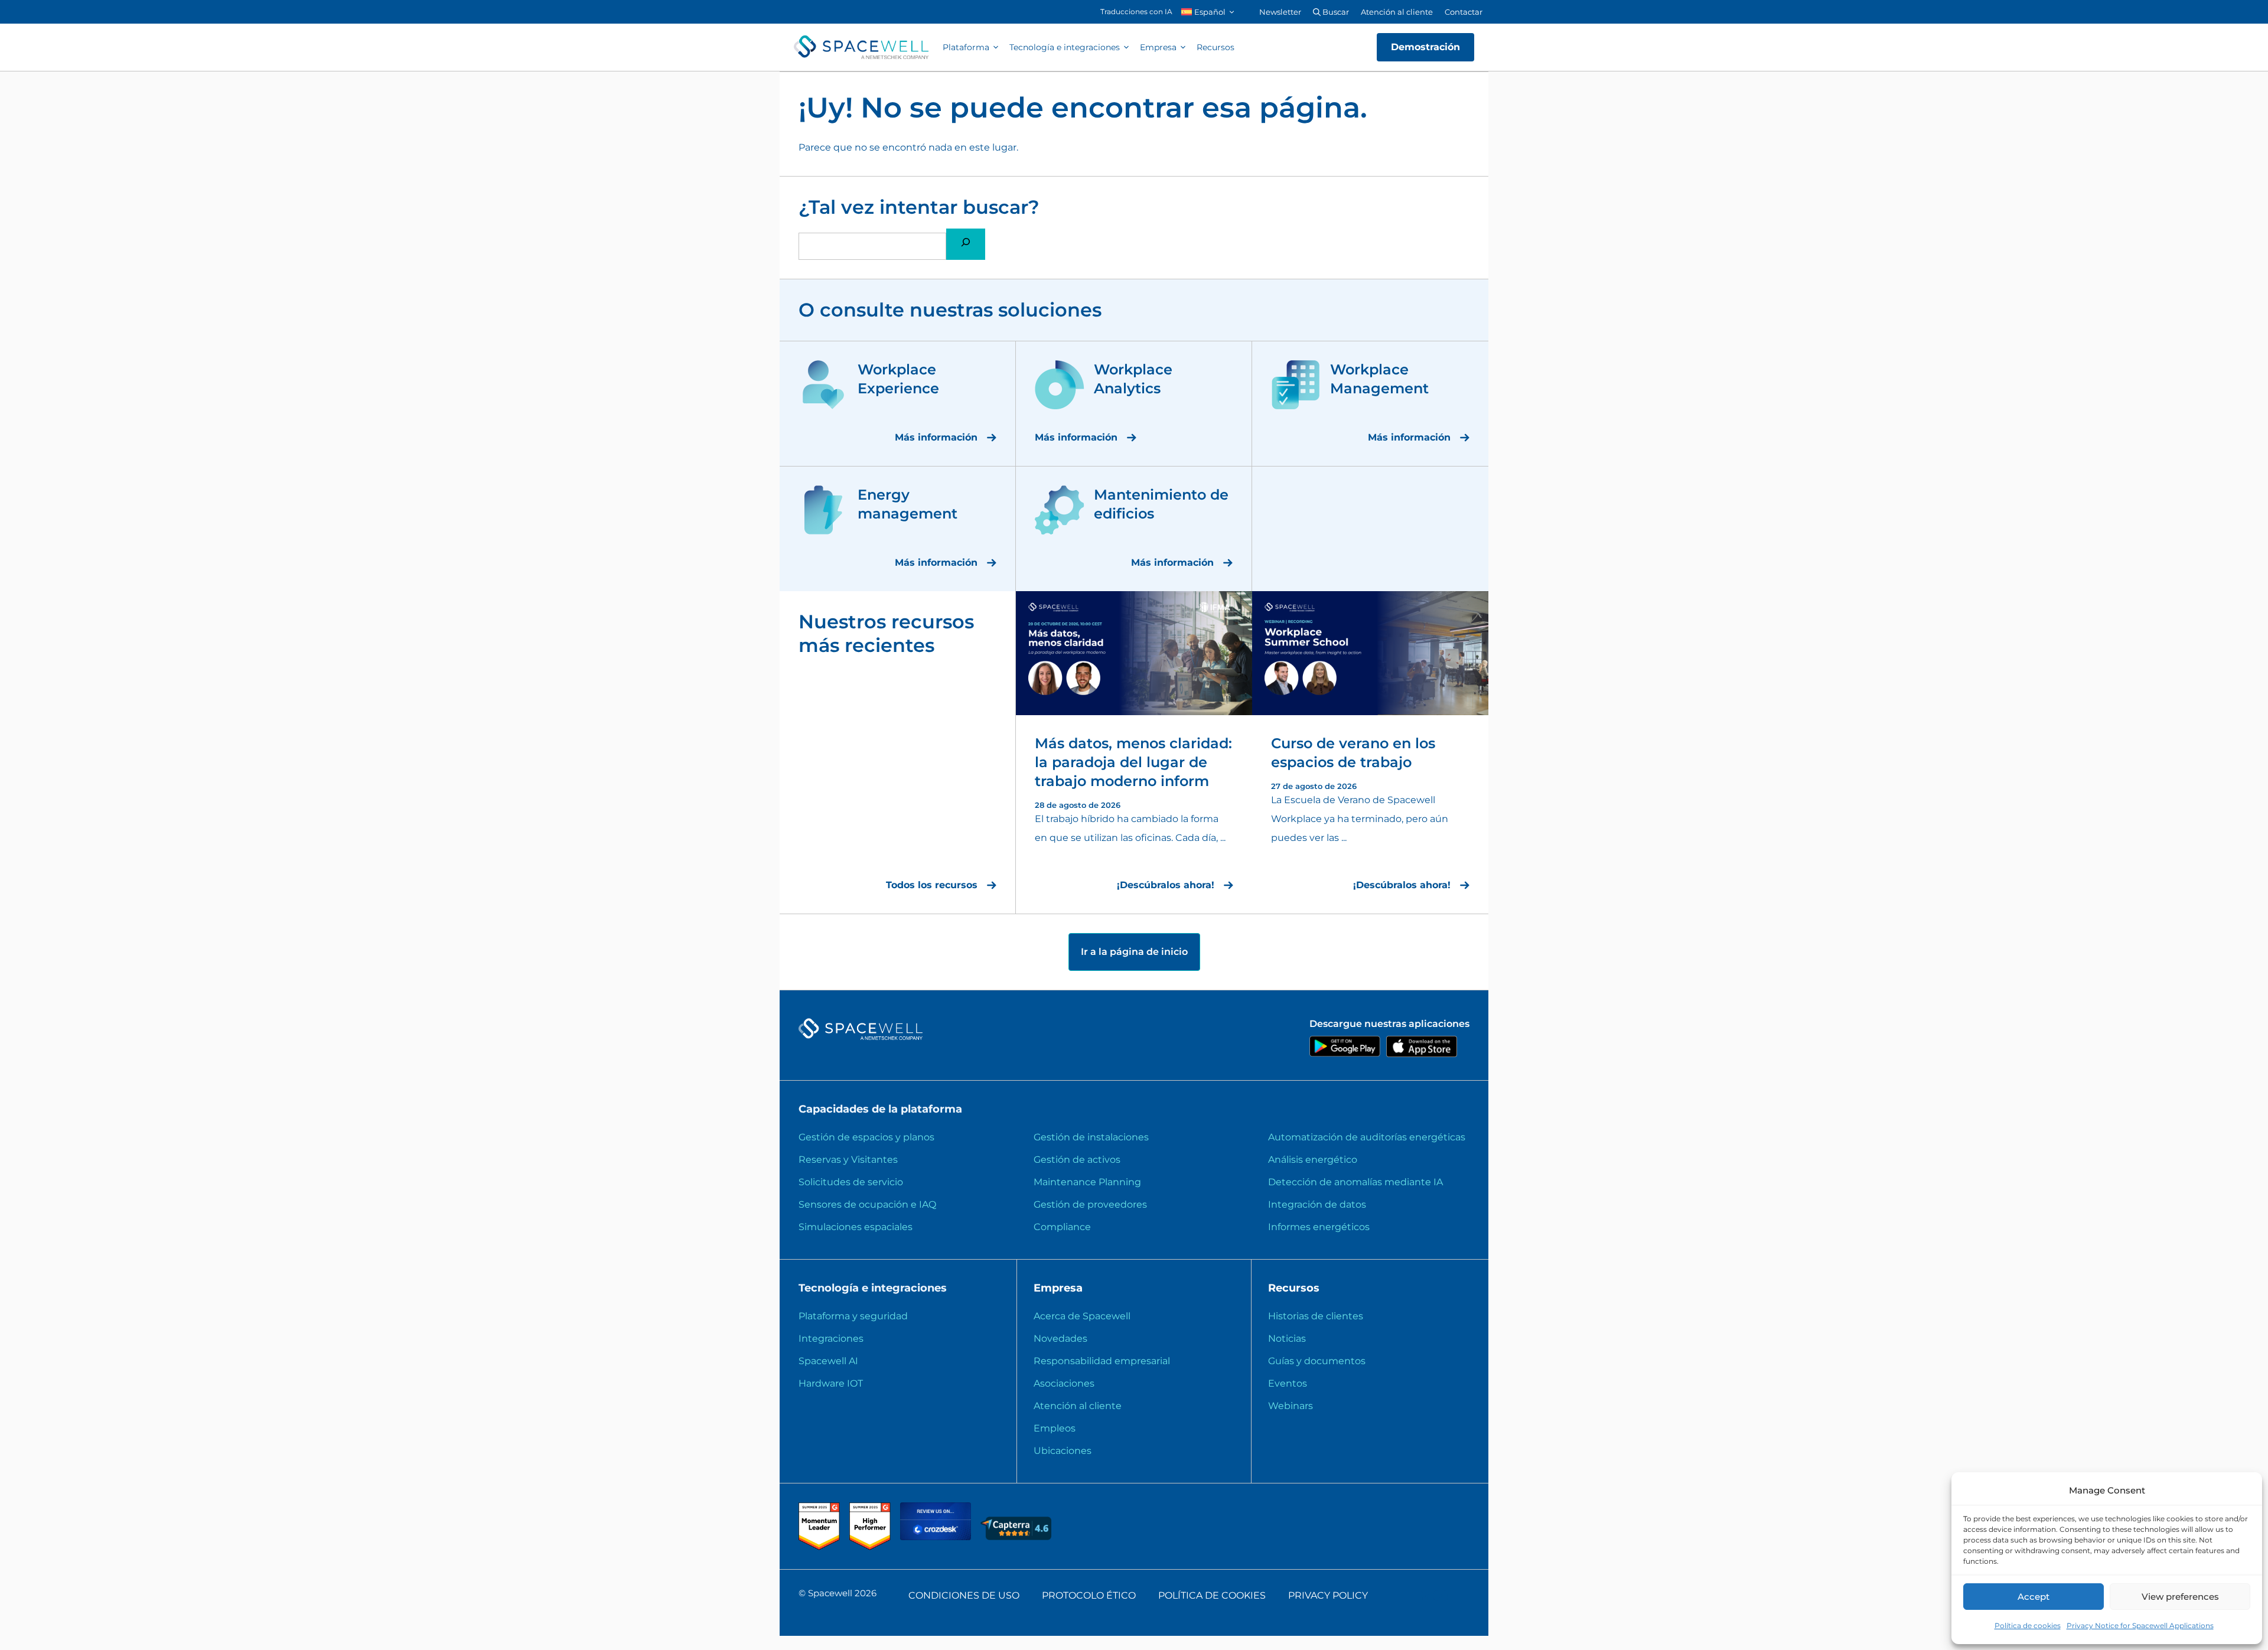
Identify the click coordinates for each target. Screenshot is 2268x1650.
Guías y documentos (1317, 1361)
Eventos (1288, 1383)
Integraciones (831, 1338)
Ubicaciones (1063, 1451)
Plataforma (966, 47)
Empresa (1158, 47)
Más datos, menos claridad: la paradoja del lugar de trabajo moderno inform (1133, 762)
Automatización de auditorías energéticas (1367, 1137)
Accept (2034, 1597)
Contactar (1464, 12)
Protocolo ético (1089, 1595)
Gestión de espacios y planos (866, 1137)
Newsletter (1280, 12)
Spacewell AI (828, 1361)
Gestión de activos (1077, 1160)
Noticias (1287, 1338)
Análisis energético (1313, 1160)
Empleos (1055, 1428)
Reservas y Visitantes (848, 1160)
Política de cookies (2028, 1625)
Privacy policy (1328, 1595)
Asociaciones (1064, 1383)
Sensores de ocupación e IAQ (867, 1204)
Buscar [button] (1335, 12)
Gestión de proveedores (1090, 1204)
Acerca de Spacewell (1082, 1316)
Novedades (1060, 1338)
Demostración (1425, 47)
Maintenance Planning (1087, 1182)
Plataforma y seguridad (853, 1316)
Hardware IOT (831, 1383)
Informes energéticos (1319, 1227)
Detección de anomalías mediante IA (1355, 1182)
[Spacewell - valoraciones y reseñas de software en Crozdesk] (937, 1537)
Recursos (1216, 47)
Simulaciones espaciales (856, 1227)
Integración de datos (1317, 1204)
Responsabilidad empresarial (1102, 1361)
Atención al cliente (1397, 12)
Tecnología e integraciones (1065, 47)
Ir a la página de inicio (1134, 952)
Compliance (1062, 1227)
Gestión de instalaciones (1091, 1137)
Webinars (1291, 1406)
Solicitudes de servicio (851, 1182)
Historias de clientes (1316, 1316)
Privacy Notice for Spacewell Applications (2140, 1625)
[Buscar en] (966, 244)
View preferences (2180, 1597)
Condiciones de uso (964, 1595)
